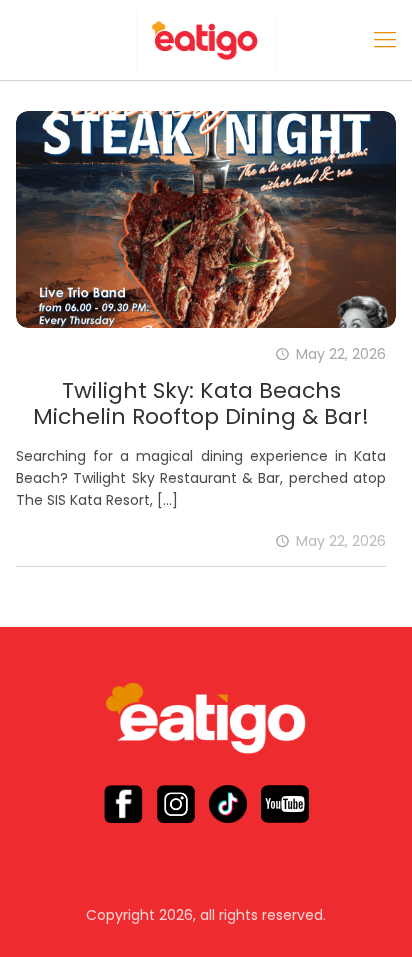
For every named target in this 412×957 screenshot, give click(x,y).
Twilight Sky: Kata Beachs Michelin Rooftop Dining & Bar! (201, 403)
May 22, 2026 (341, 541)
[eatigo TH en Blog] (206, 40)
